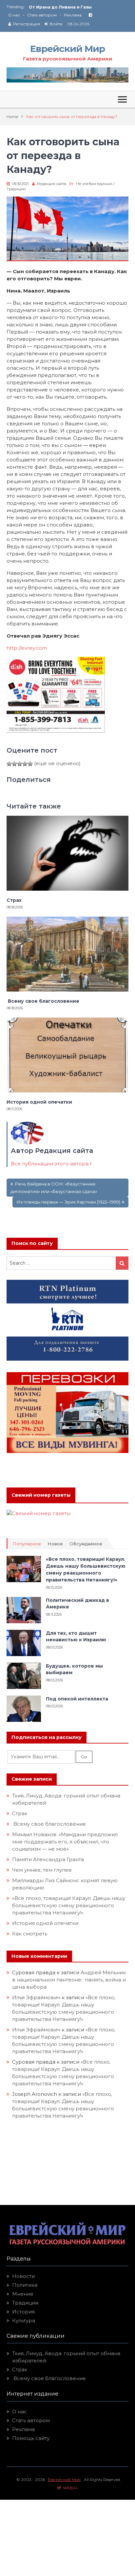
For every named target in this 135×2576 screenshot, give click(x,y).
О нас (14, 15)
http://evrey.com (27, 648)
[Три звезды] (20, 764)
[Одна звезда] (9, 764)
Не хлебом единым (94, 184)
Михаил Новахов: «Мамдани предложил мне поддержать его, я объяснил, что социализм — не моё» (65, 1842)
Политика (25, 2285)
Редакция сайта (52, 184)
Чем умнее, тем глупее (42, 1870)
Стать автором (42, 15)
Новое (55, 1544)
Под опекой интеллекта (77, 1699)
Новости (23, 2276)
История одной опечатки (39, 1102)
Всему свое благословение (43, 1001)
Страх (14, 900)
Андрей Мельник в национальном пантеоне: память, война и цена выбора (69, 1980)
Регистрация (27, 24)
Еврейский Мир (67, 49)
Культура (24, 2320)
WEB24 (69, 2488)
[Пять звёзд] (30, 764)
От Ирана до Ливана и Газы (60, 5)
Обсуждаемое (86, 1544)
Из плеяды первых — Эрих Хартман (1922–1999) (68, 1202)
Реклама (73, 15)
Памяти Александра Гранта (48, 1859)
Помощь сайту (31, 2438)
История (23, 2312)
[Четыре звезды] (25, 764)
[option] (79, 5)
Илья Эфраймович (36, 1997)
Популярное (27, 1544)
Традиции (16, 189)
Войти (56, 24)
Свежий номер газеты (41, 1495)
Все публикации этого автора (50, 1164)
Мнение (23, 2294)
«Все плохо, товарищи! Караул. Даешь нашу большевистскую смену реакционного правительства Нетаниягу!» (69, 1905)
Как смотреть (30, 1934)
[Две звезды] (14, 764)
